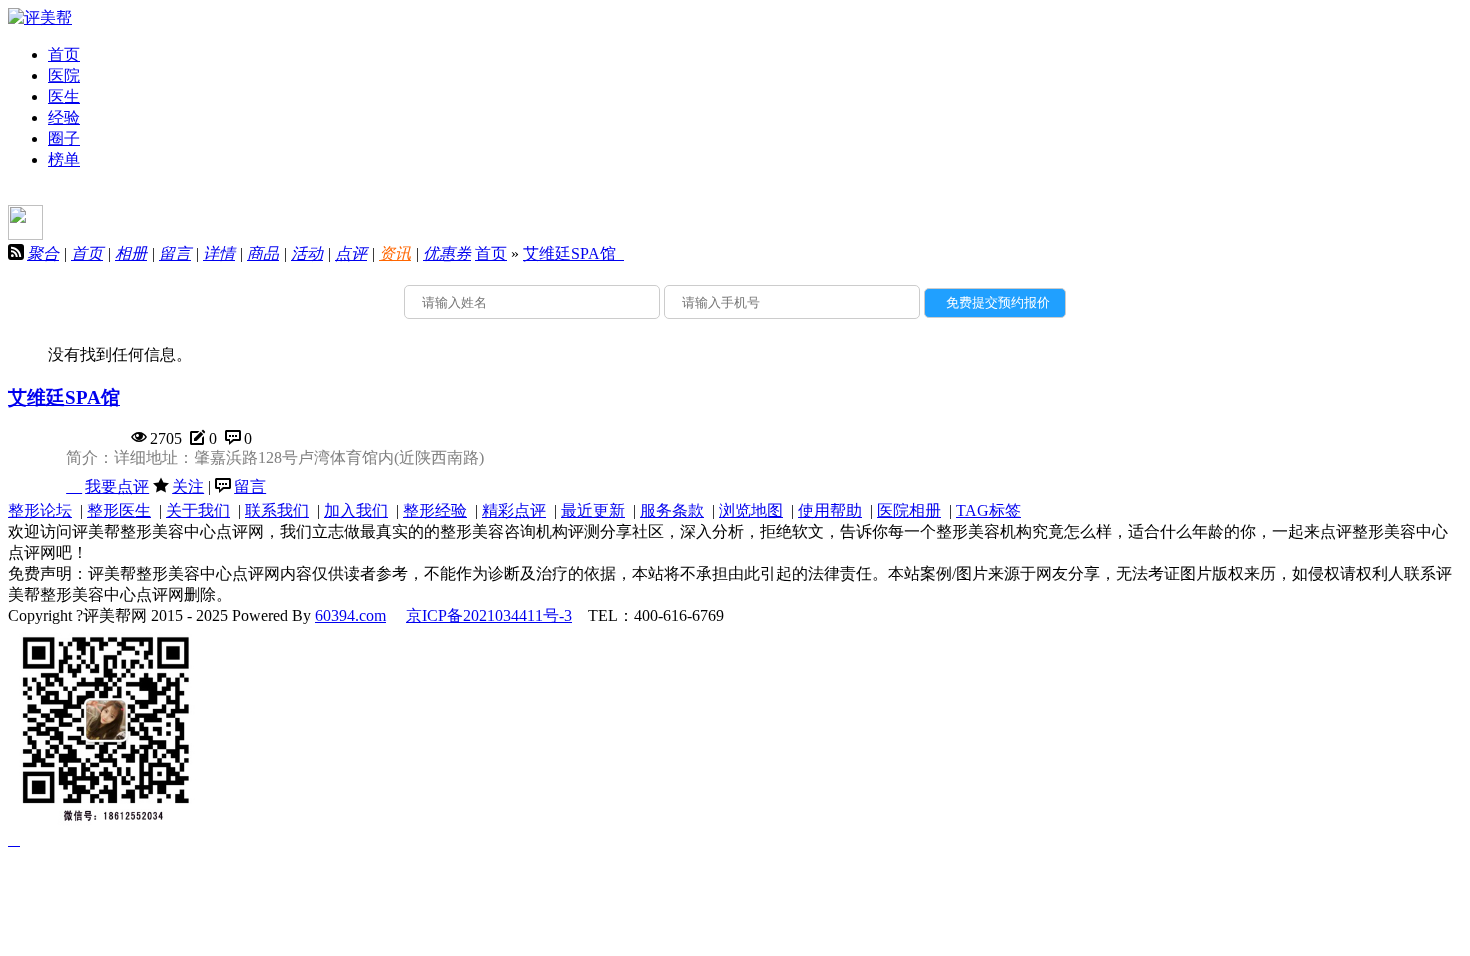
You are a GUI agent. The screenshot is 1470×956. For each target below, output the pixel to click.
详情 (219, 253)
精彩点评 (514, 510)
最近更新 (593, 510)
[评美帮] (40, 17)
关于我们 (198, 510)
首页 (64, 54)
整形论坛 (40, 510)
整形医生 (119, 510)
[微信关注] (14, 839)
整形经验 (435, 510)
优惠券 (447, 253)
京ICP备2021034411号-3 (489, 615)
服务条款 (672, 510)
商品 (263, 253)
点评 (351, 253)
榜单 (64, 159)
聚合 (43, 253)
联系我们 (277, 510)
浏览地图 (751, 510)
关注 (188, 486)
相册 (131, 253)
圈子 (64, 138)
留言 (175, 253)
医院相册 (909, 510)
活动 (307, 253)
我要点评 (117, 486)
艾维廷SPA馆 (573, 253)
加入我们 (356, 510)
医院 (64, 75)
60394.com (350, 615)
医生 (64, 96)
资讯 (395, 253)
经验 (64, 117)
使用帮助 (830, 510)
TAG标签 (988, 510)
